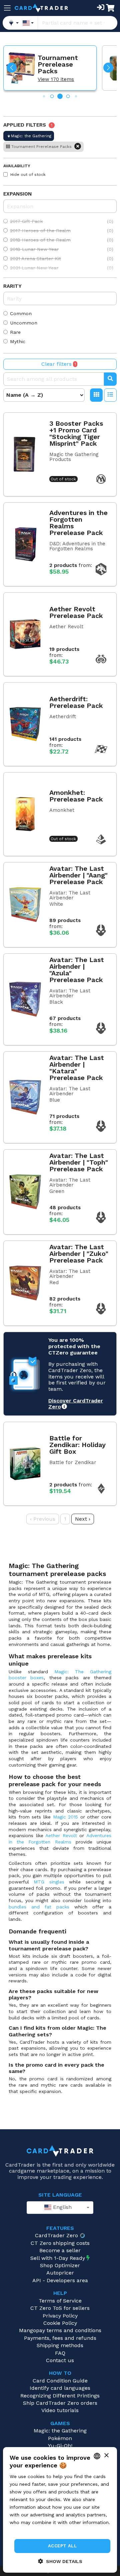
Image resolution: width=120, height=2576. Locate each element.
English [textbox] (61, 2207)
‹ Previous (43, 1519)
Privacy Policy (60, 2316)
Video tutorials (60, 2410)
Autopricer (60, 2273)
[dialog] (60, 2510)
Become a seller (60, 2250)
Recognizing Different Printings (60, 2396)
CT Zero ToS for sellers (60, 2308)
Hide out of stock (28, 175)
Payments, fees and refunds (60, 2338)
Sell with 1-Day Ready (58, 2258)
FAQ (60, 2353)
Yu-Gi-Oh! (60, 2446)
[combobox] (60, 2208)
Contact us (60, 2360)
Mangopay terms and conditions (60, 2330)
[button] (12, 68)
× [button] (106, 2456)
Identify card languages (60, 2388)
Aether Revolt (61, 1835)
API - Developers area (60, 2280)
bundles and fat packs (39, 1907)
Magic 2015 (66, 1817)
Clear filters (59, 364)
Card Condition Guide (60, 2381)
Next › (83, 1519)
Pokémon (60, 2438)
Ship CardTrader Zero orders (60, 2403)
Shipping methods (60, 2345)
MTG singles (49, 1882)
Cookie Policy (60, 2323)
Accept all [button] (62, 2546)
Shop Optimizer (60, 2265)
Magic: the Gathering (60, 2431)
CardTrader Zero (56, 2235)
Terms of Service (60, 2301)
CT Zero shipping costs (60, 2243)
